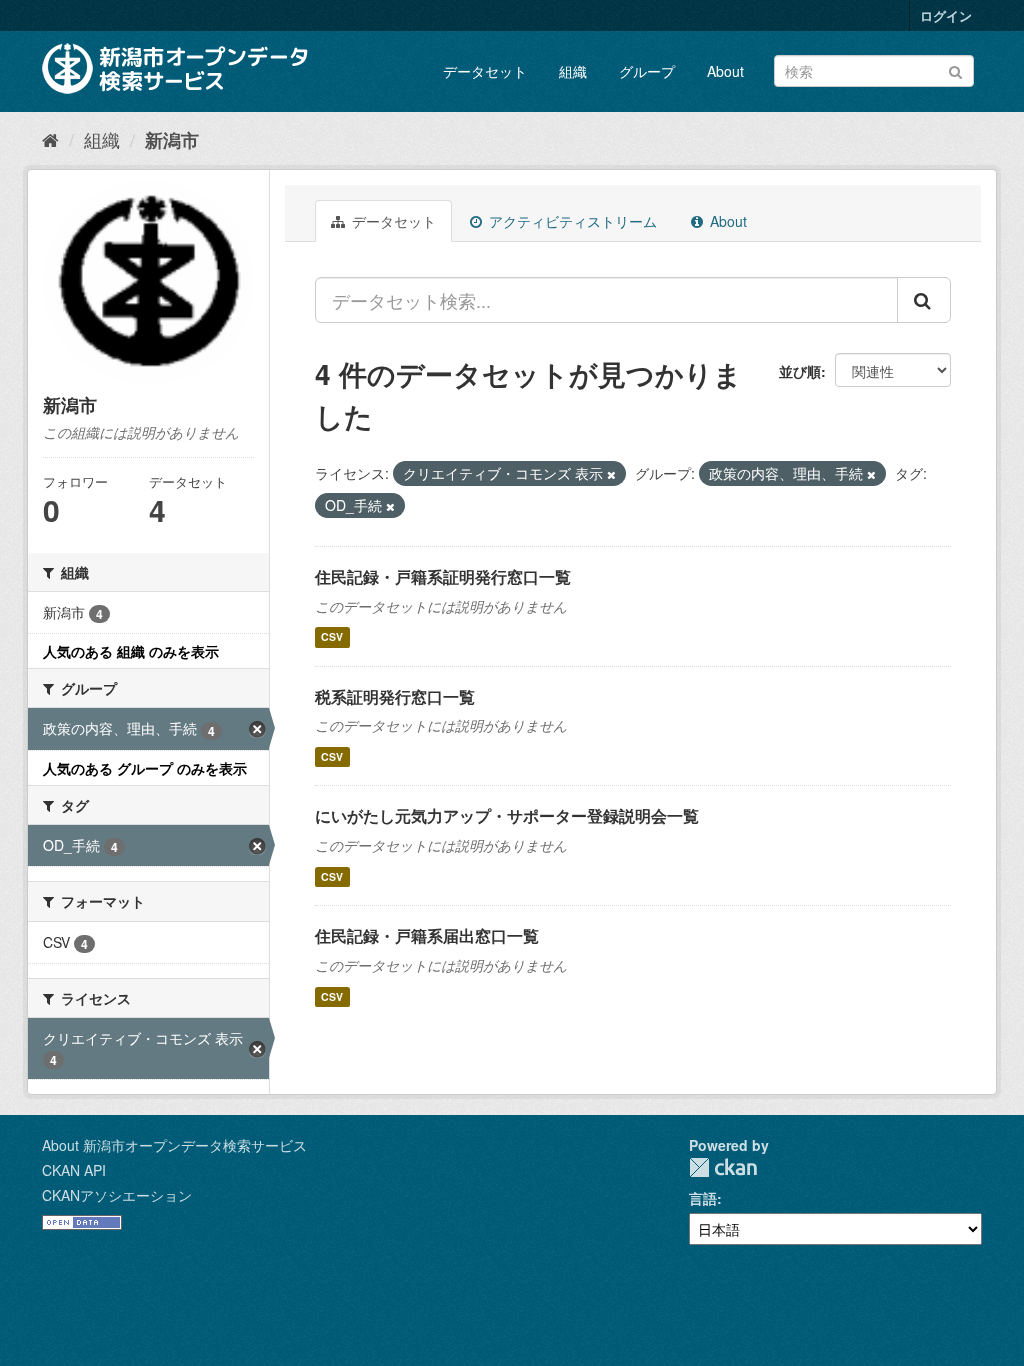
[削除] (611, 474)
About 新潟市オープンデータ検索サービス (174, 1145)
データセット (485, 71)
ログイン (946, 15)
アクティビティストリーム (571, 221)
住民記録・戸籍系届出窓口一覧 (427, 935)
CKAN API (74, 1170)
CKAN (723, 1167)
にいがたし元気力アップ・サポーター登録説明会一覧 (507, 815)
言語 (703, 1198)
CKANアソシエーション (117, 1195)
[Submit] (955, 69)
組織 (573, 71)
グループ (647, 71)
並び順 (800, 371)
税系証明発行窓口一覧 (395, 696)
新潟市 (172, 140)
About (725, 71)
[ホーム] (50, 139)
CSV (332, 637)
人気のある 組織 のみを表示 (131, 651)
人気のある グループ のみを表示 (145, 768)
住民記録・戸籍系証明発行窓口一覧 (443, 576)
